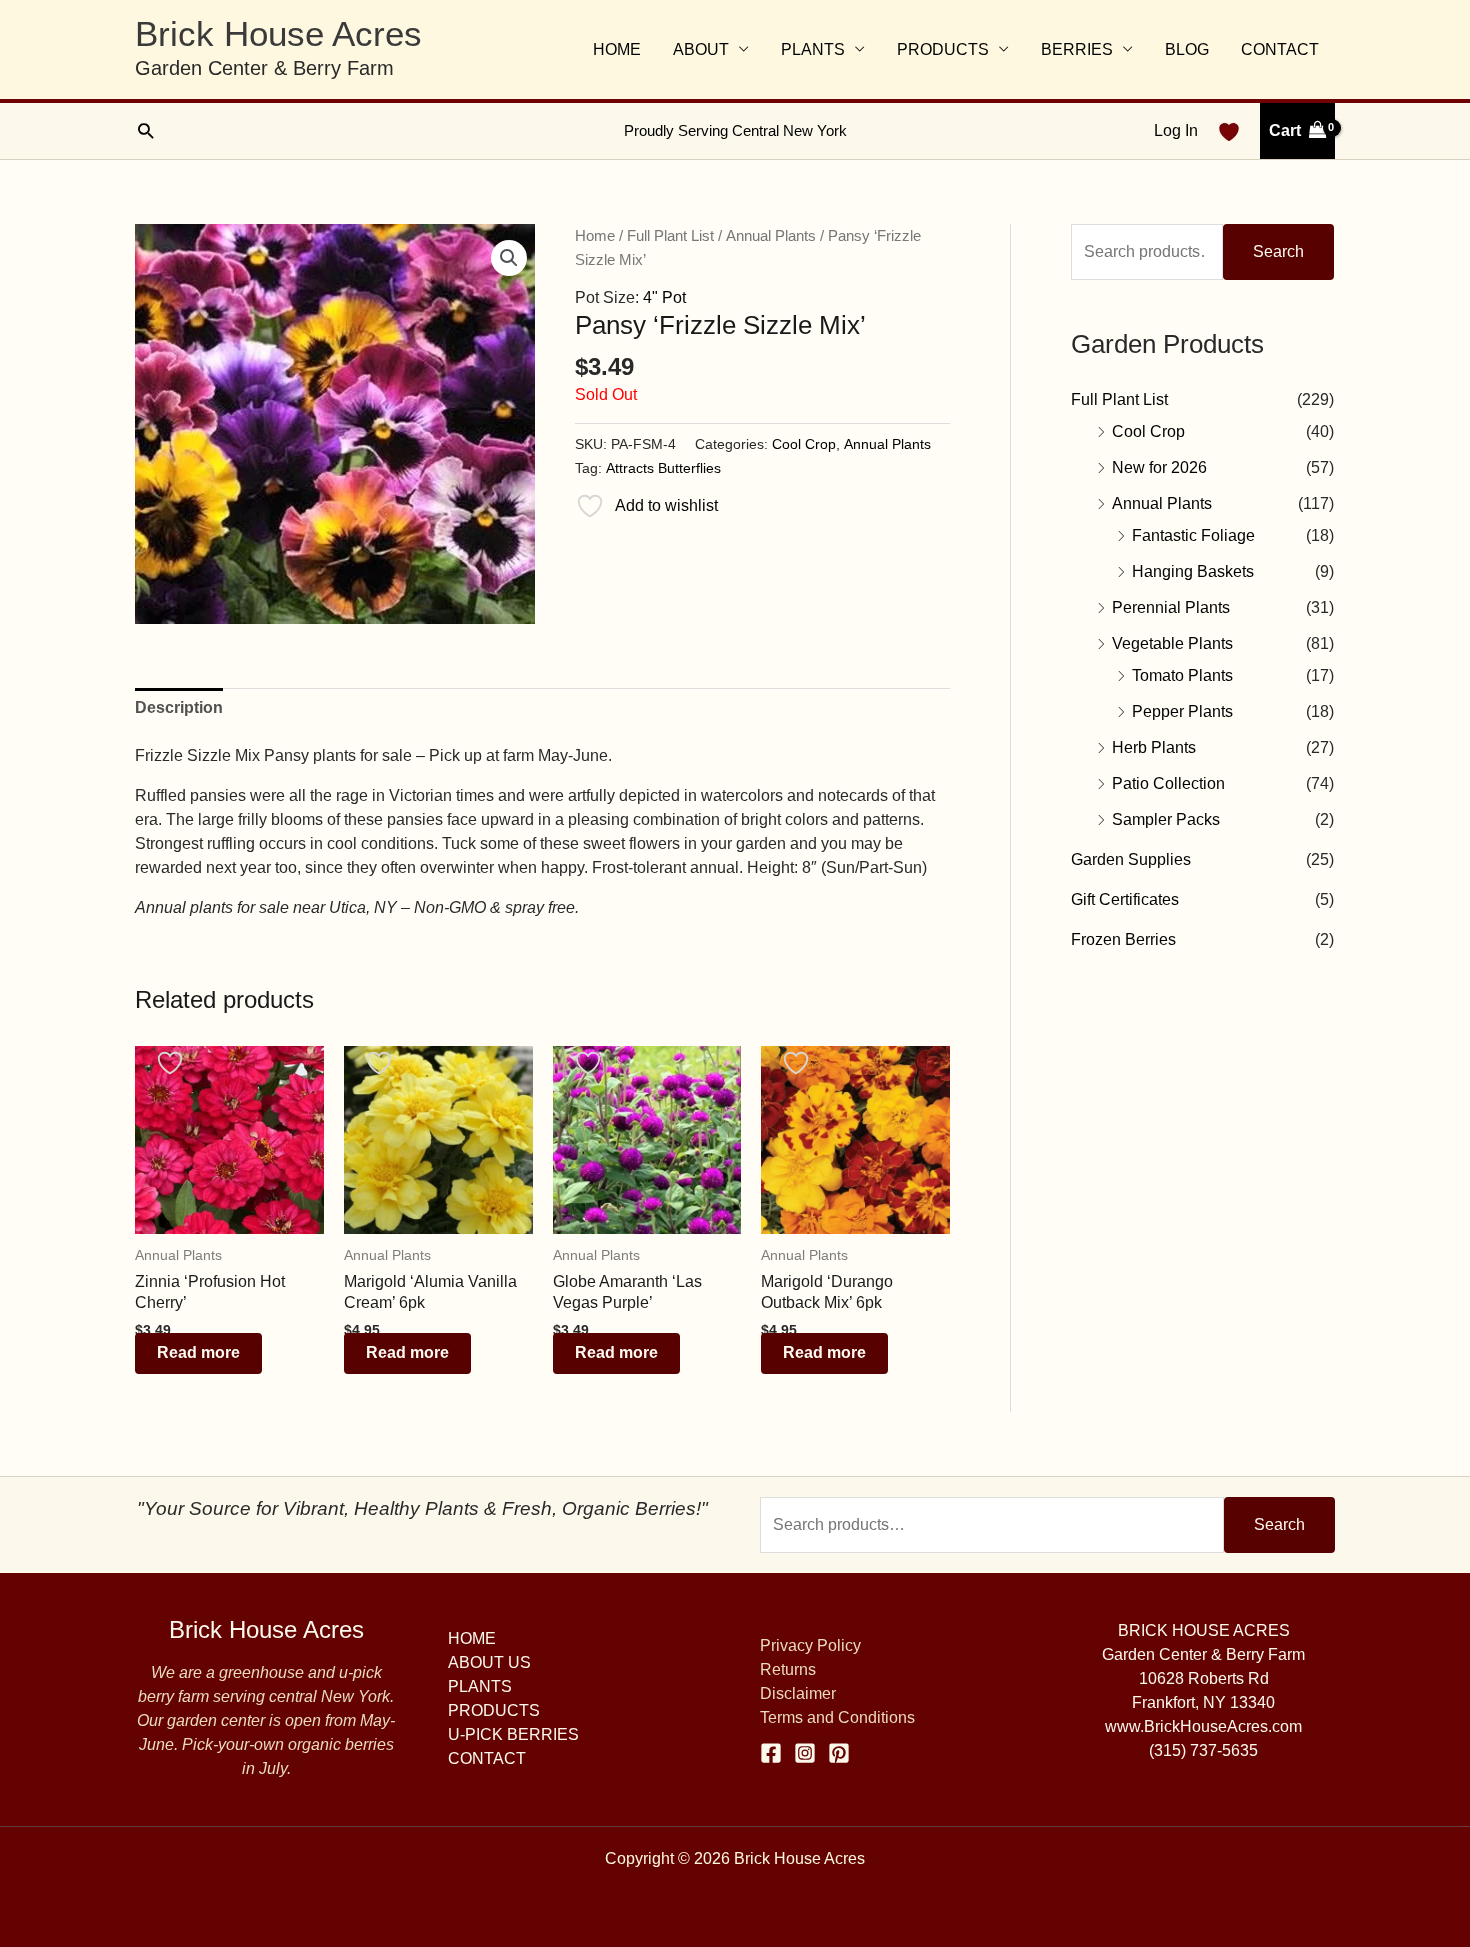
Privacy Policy (810, 1645)
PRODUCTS (943, 49)
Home (595, 236)
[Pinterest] (839, 1753)
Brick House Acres (278, 33)
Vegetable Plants (1172, 643)
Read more (198, 1352)
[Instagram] (805, 1753)
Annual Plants (771, 236)
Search (1278, 251)
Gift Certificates (1125, 899)
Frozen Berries (1123, 939)
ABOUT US (489, 1662)
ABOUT (701, 49)
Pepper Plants (1182, 711)
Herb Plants (1154, 747)
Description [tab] (179, 707)
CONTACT (1280, 49)
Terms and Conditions (837, 1717)
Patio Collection (1168, 783)
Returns (788, 1669)
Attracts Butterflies (663, 468)
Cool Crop (804, 444)
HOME (617, 49)
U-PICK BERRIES (513, 1734)
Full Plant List (670, 236)
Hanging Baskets (1193, 571)
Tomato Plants (1182, 675)
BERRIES (1077, 49)
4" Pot (664, 297)
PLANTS (813, 49)
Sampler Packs (1166, 819)
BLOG (1187, 49)
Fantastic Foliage (1193, 535)
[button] (145, 130)
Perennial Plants (1171, 607)
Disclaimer (798, 1693)
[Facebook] (771, 1753)
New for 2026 (1159, 467)
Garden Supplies (1131, 859)
